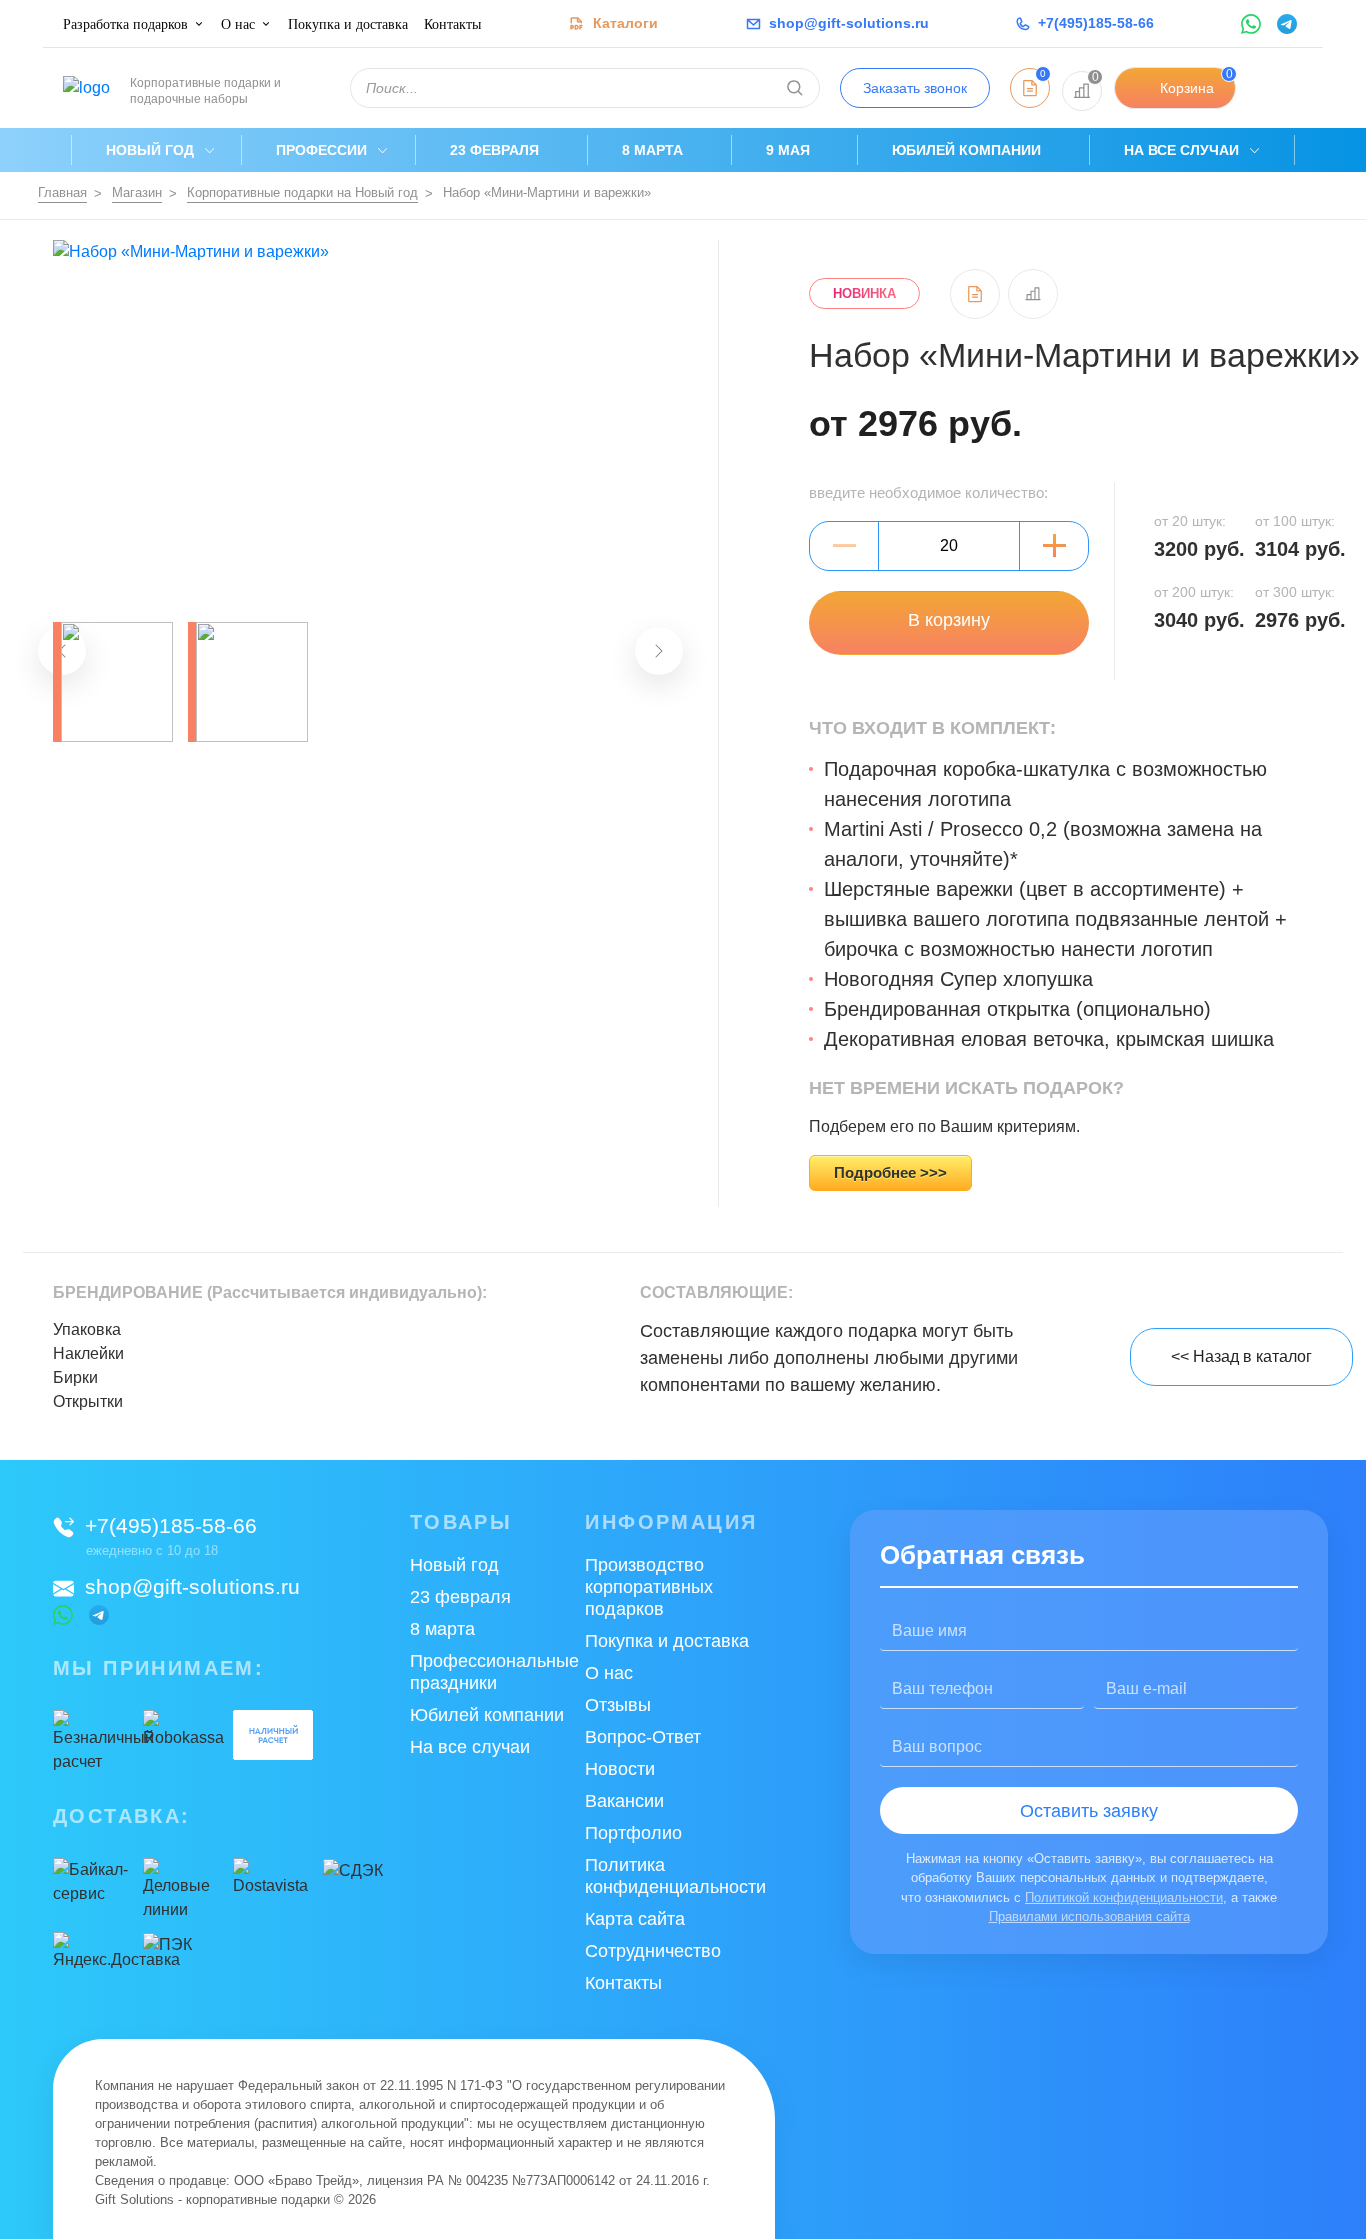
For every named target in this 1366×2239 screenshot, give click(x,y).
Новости (620, 1769)
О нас (238, 24)
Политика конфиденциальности (675, 1876)
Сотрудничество (653, 1951)
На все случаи (1181, 150)
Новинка (864, 293)
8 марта (652, 150)
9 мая (788, 150)
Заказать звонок (915, 88)
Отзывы (618, 1705)
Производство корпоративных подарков (649, 1587)
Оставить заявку (1089, 1811)
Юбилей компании (966, 150)
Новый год (150, 150)
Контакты (452, 24)
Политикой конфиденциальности (1124, 1897)
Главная (62, 192)
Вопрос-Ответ (643, 1737)
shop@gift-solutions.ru (192, 1586)
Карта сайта (635, 1919)
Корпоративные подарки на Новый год (302, 192)
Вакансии (624, 1801)
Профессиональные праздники (494, 1672)
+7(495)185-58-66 (171, 1525)
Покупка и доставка (348, 24)
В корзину (949, 620)
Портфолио (633, 1833)
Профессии (321, 150)
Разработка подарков (125, 24)
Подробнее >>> (890, 1172)
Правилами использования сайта (1089, 1916)
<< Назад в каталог (1241, 1356)
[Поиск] (795, 88)
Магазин (137, 192)
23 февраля (494, 150)
